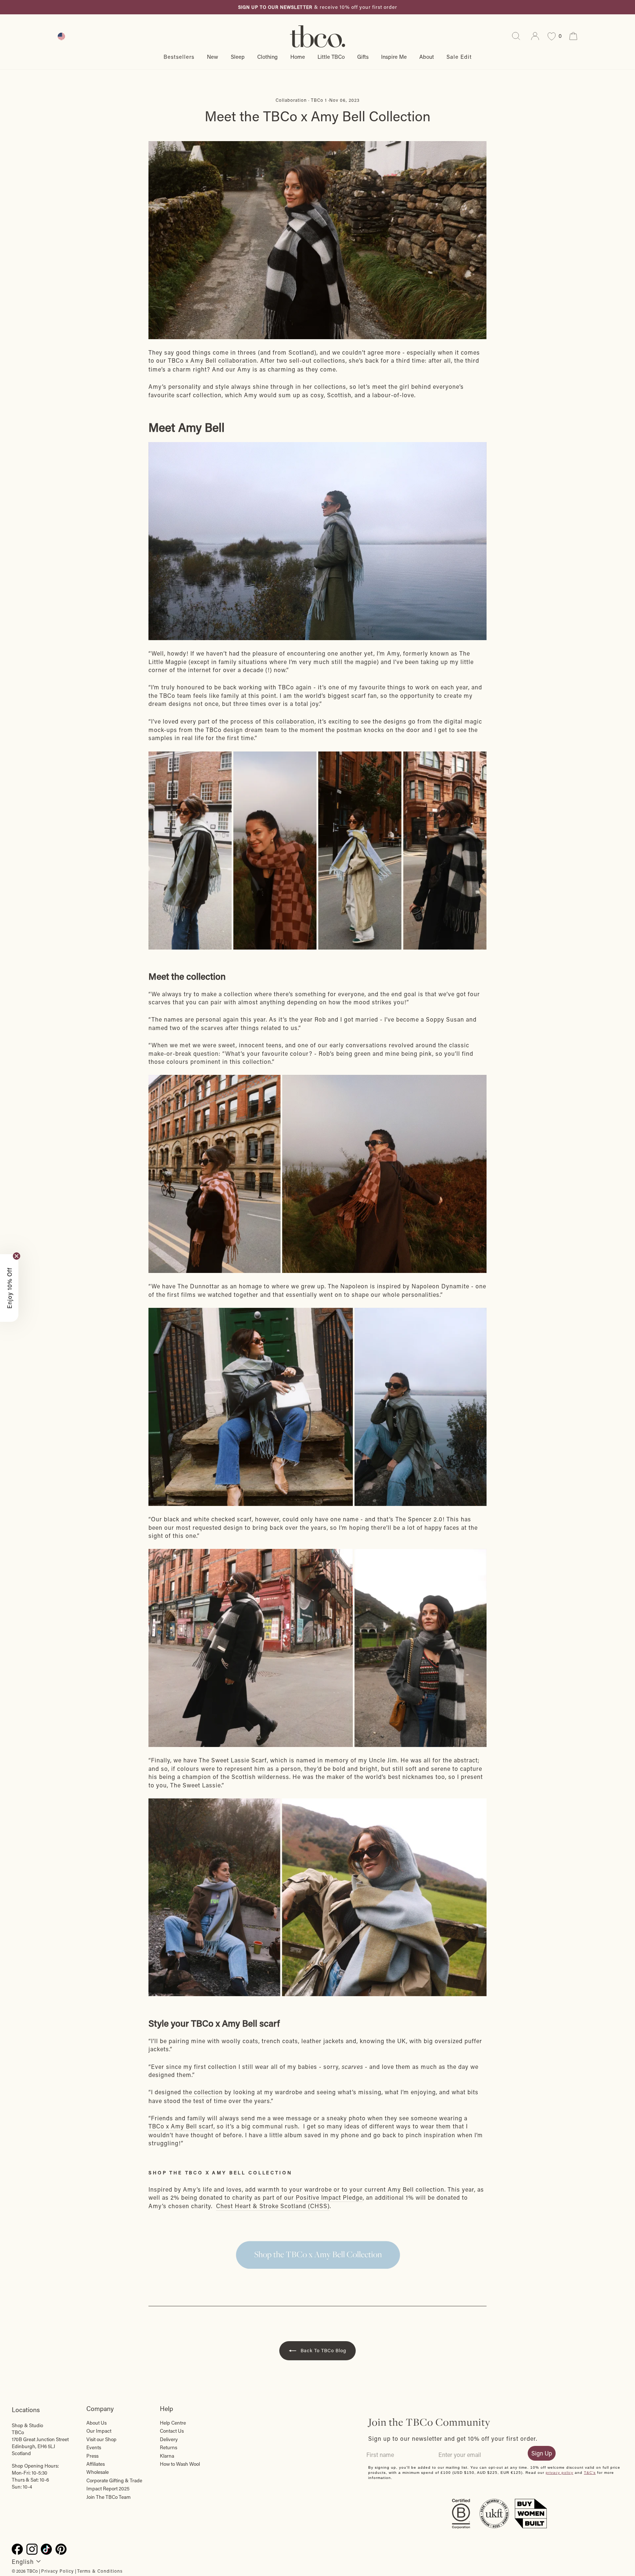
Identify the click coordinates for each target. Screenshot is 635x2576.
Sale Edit (459, 57)
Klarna (167, 2456)
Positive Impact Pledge (329, 2197)
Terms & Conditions (100, 2571)
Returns (168, 2447)
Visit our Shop (101, 2439)
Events (94, 2447)
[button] (9, 1288)
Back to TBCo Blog (323, 2350)
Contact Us (172, 2431)
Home (298, 57)
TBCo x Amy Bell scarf (181, 2126)
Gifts (363, 57)
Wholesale (98, 2472)
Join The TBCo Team (109, 2497)
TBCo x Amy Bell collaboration (212, 360)
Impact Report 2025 (108, 2489)
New (213, 57)
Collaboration (291, 100)
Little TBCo (331, 57)
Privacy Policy (58, 2571)
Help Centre (173, 2423)
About (427, 57)
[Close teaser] (17, 1256)
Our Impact (99, 2431)
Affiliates (96, 2464)
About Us (96, 2423)
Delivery (169, 2439)
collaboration (295, 721)
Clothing (268, 57)
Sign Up (542, 2453)
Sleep (238, 57)
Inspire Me (394, 57)
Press (92, 2456)
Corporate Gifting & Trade (114, 2480)
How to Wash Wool (180, 2464)
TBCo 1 (319, 100)
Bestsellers (179, 57)
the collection (203, 2092)
